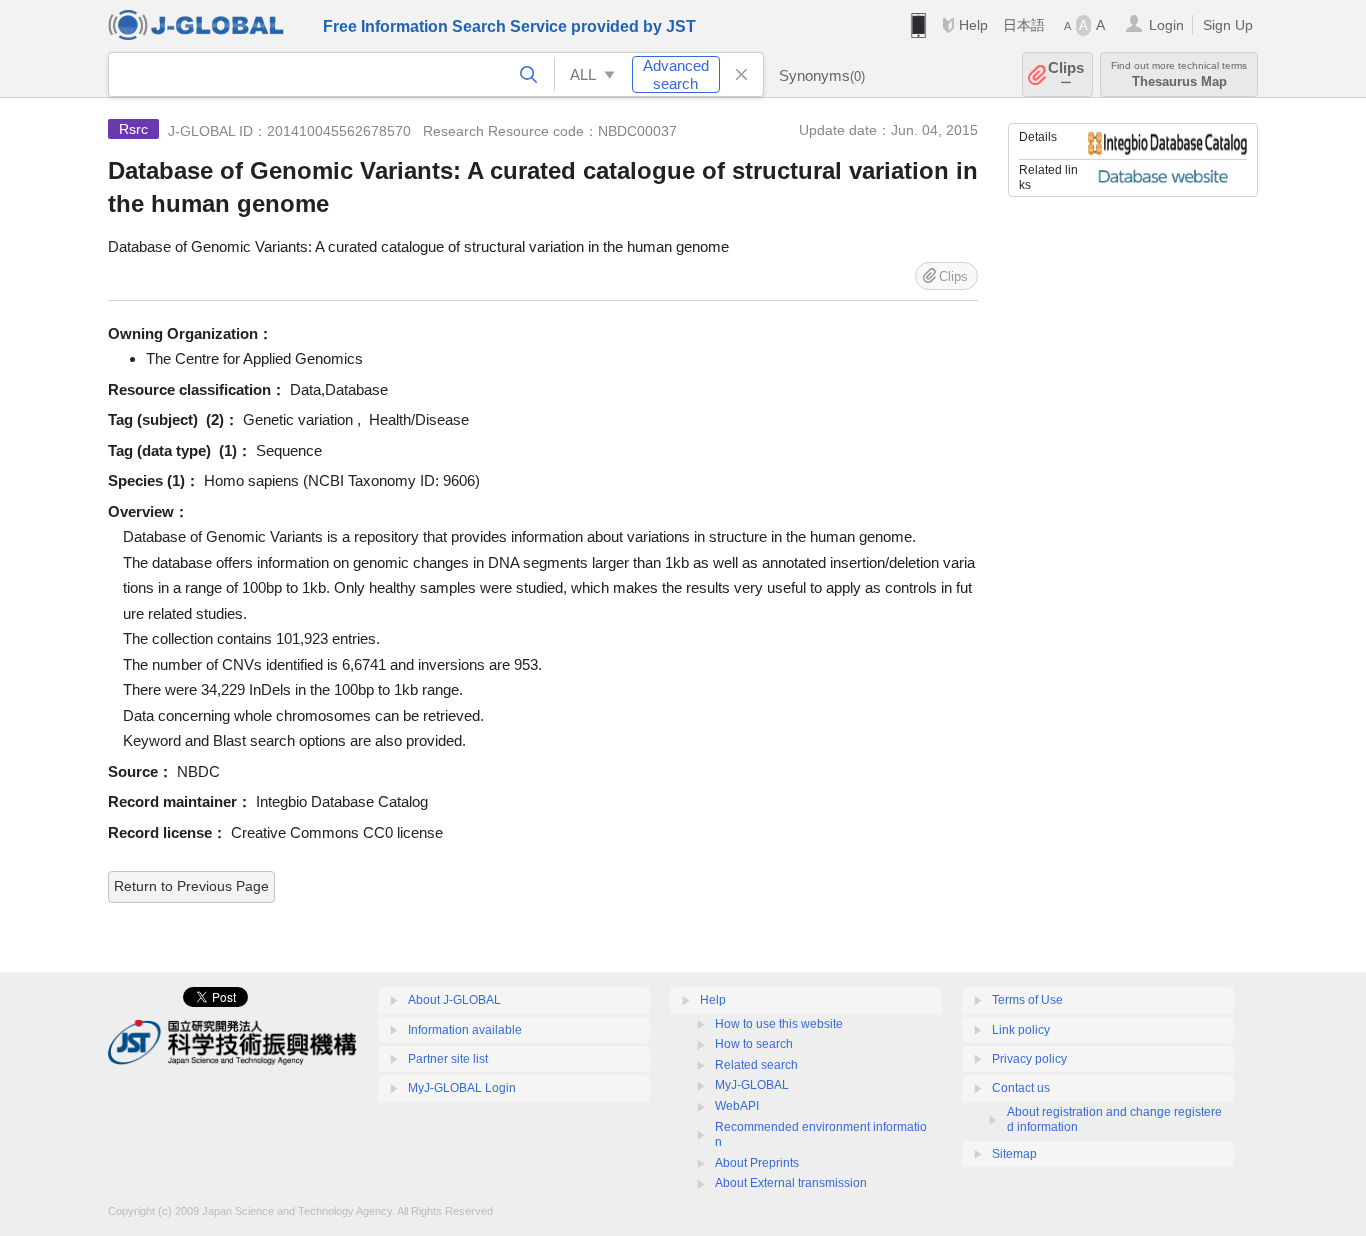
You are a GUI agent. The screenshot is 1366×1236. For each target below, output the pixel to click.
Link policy (1021, 1030)
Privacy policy (1029, 1059)
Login (1166, 25)
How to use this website (779, 1024)
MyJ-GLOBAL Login (462, 1088)
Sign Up (1228, 25)
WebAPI (737, 1106)
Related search (756, 1065)
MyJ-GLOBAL (752, 1085)
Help (973, 25)
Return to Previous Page (191, 886)
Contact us (1021, 1088)
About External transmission (791, 1183)
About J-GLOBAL (454, 1000)
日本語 (1024, 25)
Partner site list (448, 1059)
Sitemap (1014, 1154)
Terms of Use (1027, 1000)
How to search (754, 1044)
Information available (465, 1030)
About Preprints (757, 1163)
